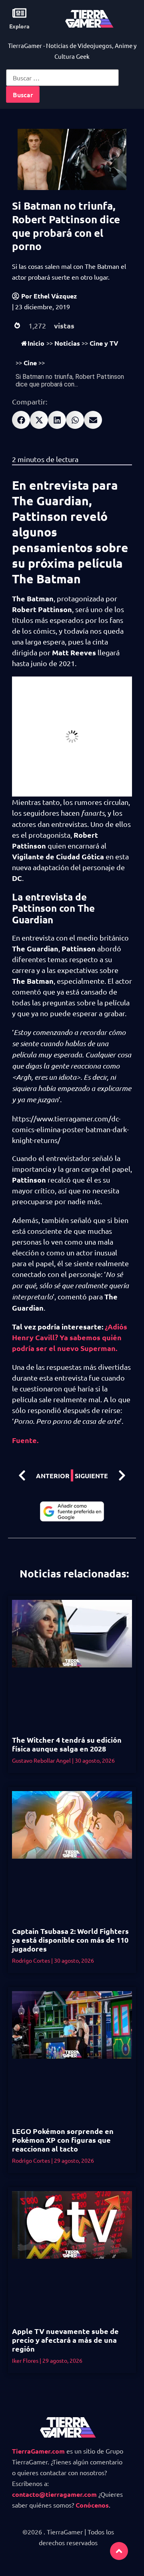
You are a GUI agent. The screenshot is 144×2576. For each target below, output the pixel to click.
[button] (21, 420)
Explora (19, 26)
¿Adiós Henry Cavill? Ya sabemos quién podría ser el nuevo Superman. (70, 1337)
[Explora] (19, 13)
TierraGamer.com (38, 2451)
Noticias (67, 343)
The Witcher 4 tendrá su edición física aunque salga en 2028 (67, 1744)
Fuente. (25, 1440)
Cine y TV (104, 343)
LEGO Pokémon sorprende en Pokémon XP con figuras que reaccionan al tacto (63, 2140)
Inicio (36, 343)
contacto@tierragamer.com (54, 2494)
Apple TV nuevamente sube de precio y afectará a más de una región (65, 2340)
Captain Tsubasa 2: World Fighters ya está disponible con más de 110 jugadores (70, 1940)
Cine (30, 363)
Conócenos (92, 2505)
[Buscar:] (62, 78)
